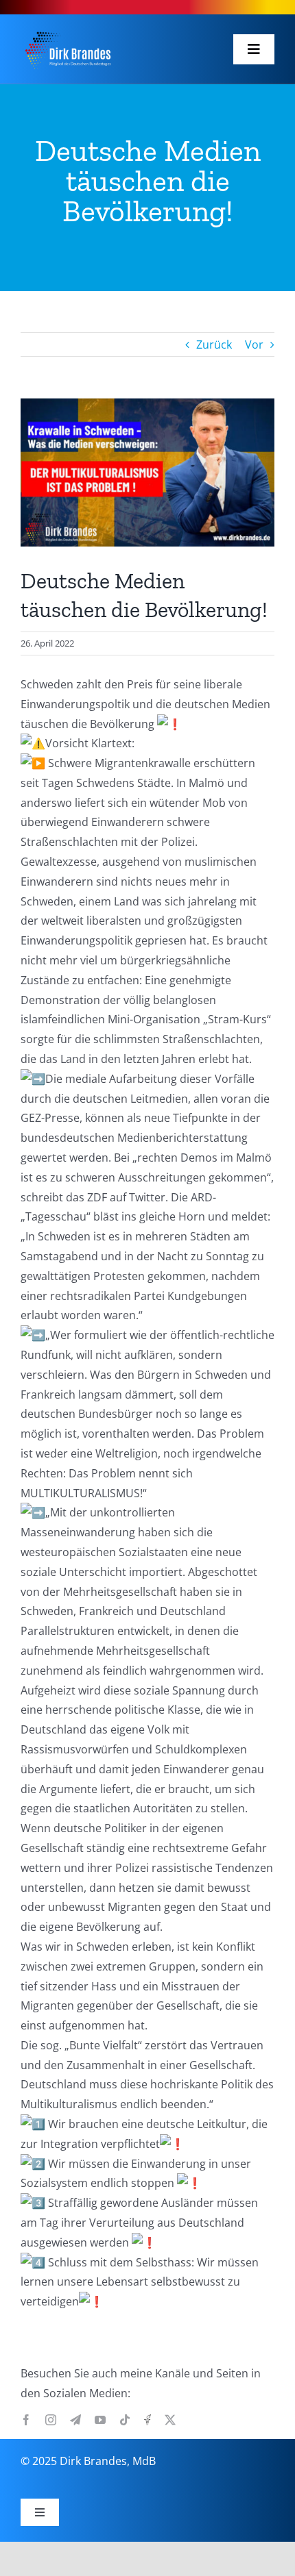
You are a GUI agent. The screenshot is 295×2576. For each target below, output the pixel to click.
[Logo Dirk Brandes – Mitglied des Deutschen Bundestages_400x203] (68, 31)
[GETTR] (147, 2420)
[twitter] (170, 2420)
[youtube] (100, 2420)
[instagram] (51, 2420)
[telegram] (75, 2420)
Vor (254, 345)
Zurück (214, 345)
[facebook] (26, 2420)
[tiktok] (125, 2420)
